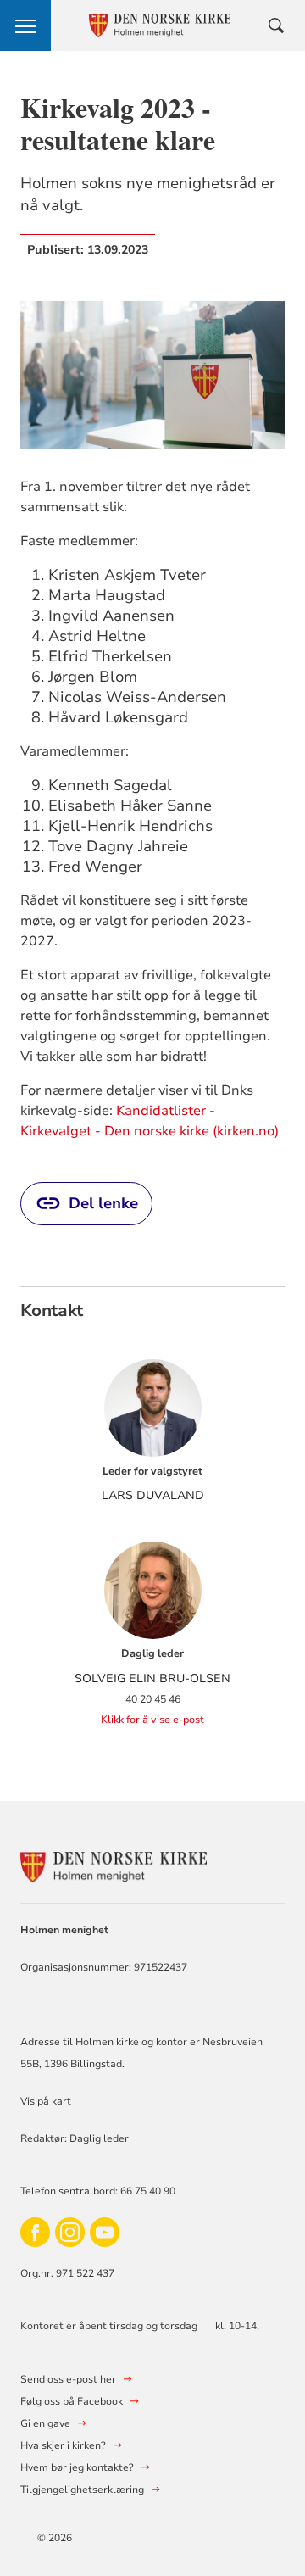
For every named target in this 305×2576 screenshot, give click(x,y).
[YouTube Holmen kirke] (105, 2232)
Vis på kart (46, 2101)
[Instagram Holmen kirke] (70, 2232)
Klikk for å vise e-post (152, 1720)
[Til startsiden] (114, 1865)
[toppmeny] (25, 25)
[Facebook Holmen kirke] (35, 2232)
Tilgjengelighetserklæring (82, 2490)
